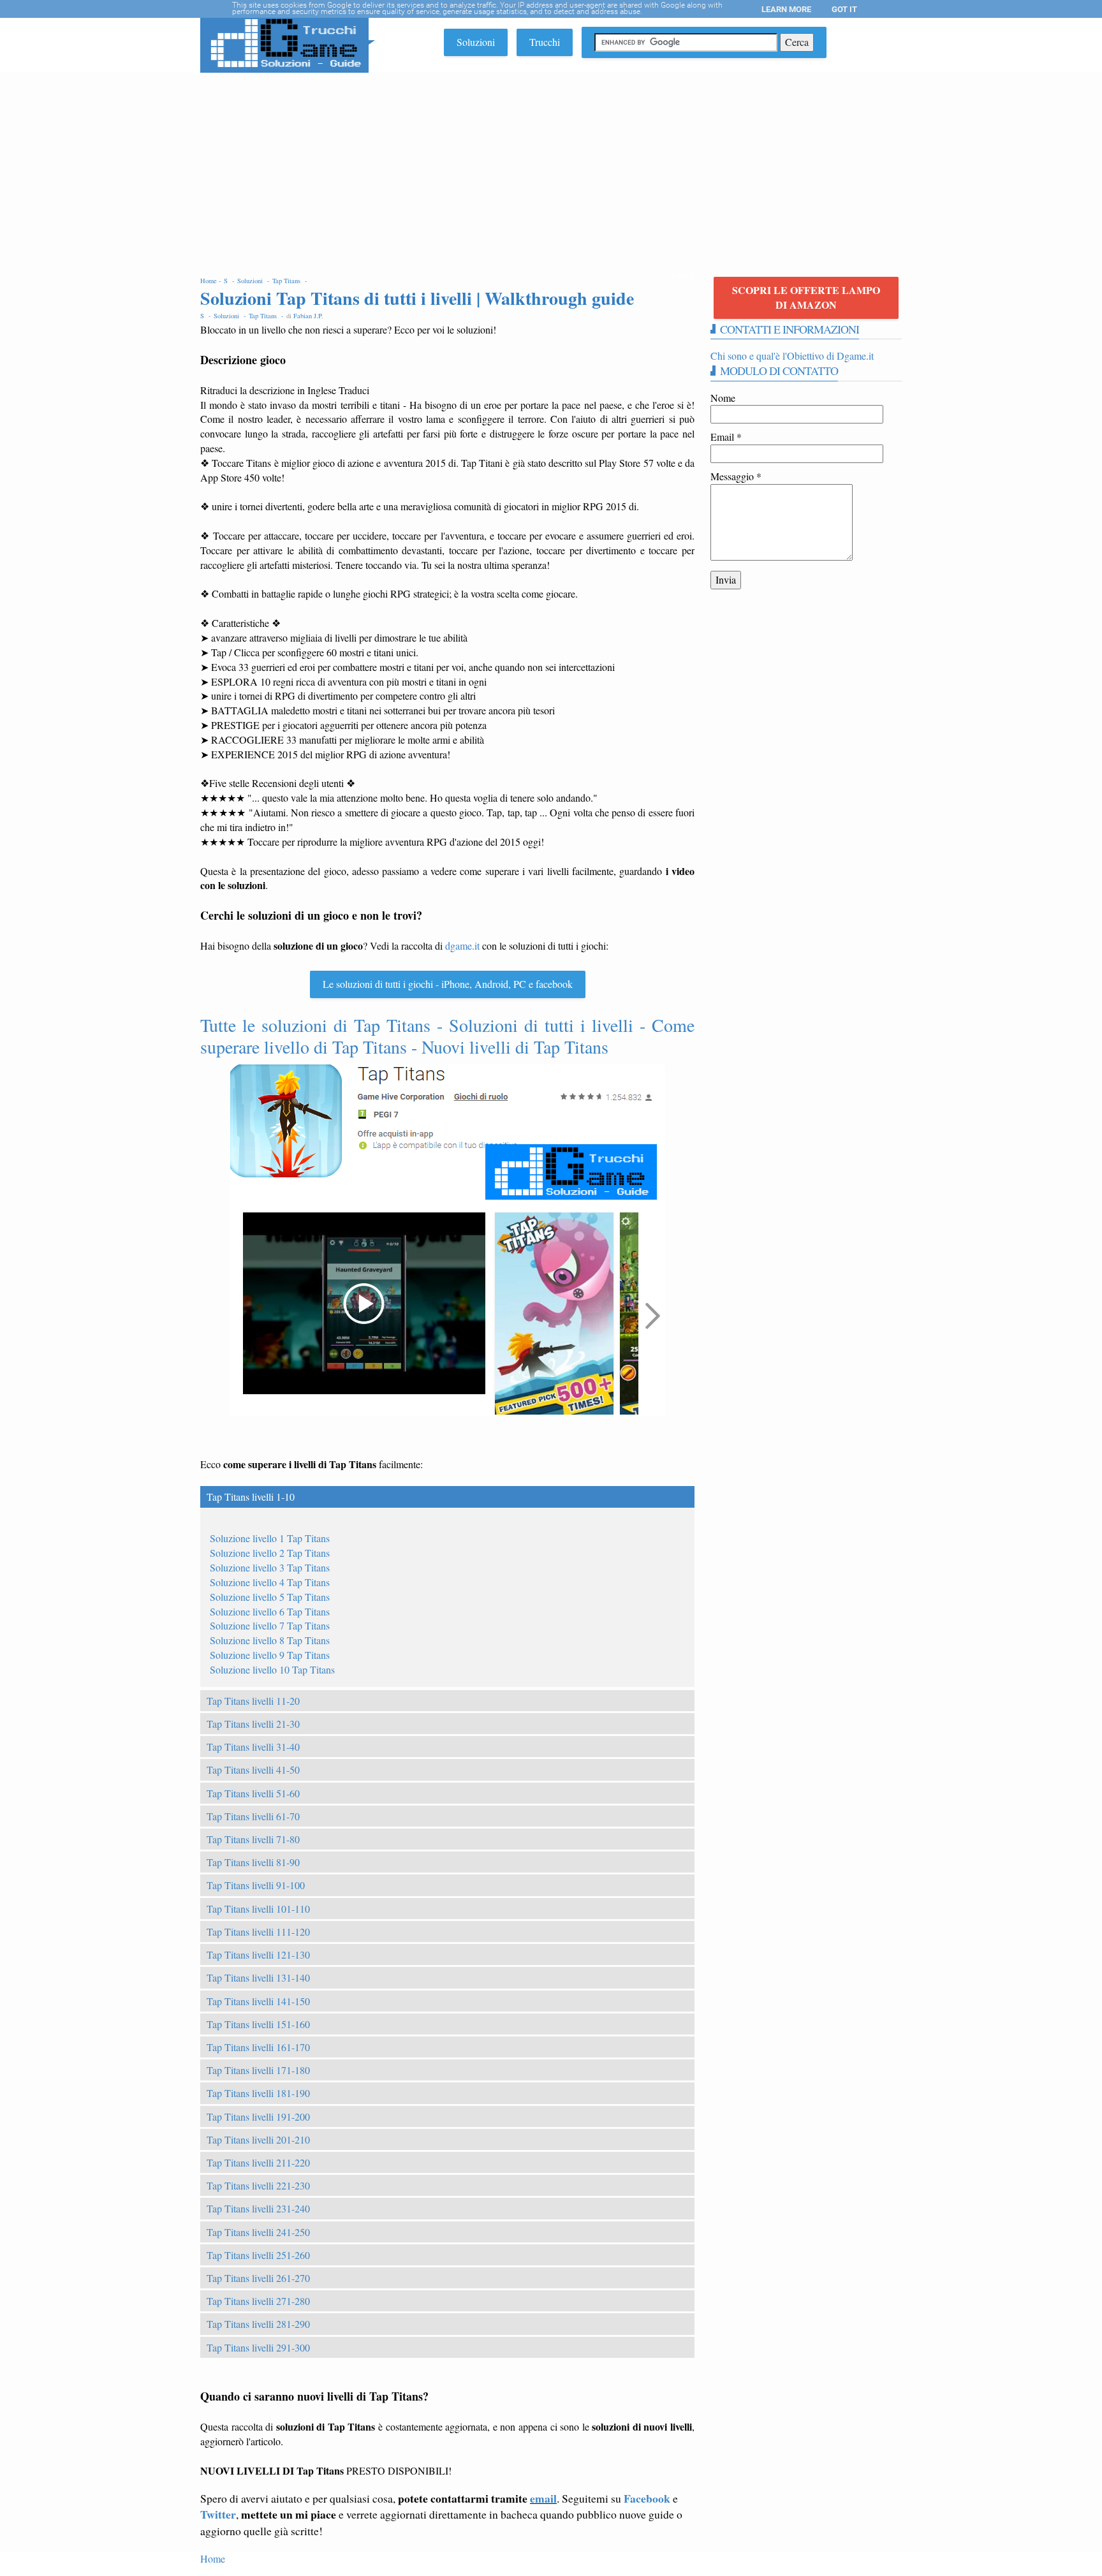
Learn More (786, 9)
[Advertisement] (551, 168)
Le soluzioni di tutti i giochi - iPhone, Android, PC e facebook (448, 984)
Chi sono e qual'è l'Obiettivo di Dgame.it (792, 356)
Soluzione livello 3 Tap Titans (270, 1567)
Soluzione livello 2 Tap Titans (270, 1553)
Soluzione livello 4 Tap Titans (270, 1582)
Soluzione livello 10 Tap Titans (272, 1669)
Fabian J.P (307, 316)
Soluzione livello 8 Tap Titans (270, 1640)
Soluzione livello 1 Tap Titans (270, 1538)
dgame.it (462, 946)
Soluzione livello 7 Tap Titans (270, 1625)
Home (213, 2558)
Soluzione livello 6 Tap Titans (270, 1611)
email (543, 2498)
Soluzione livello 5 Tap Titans (270, 1597)
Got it (844, 9)
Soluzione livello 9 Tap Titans (270, 1655)
